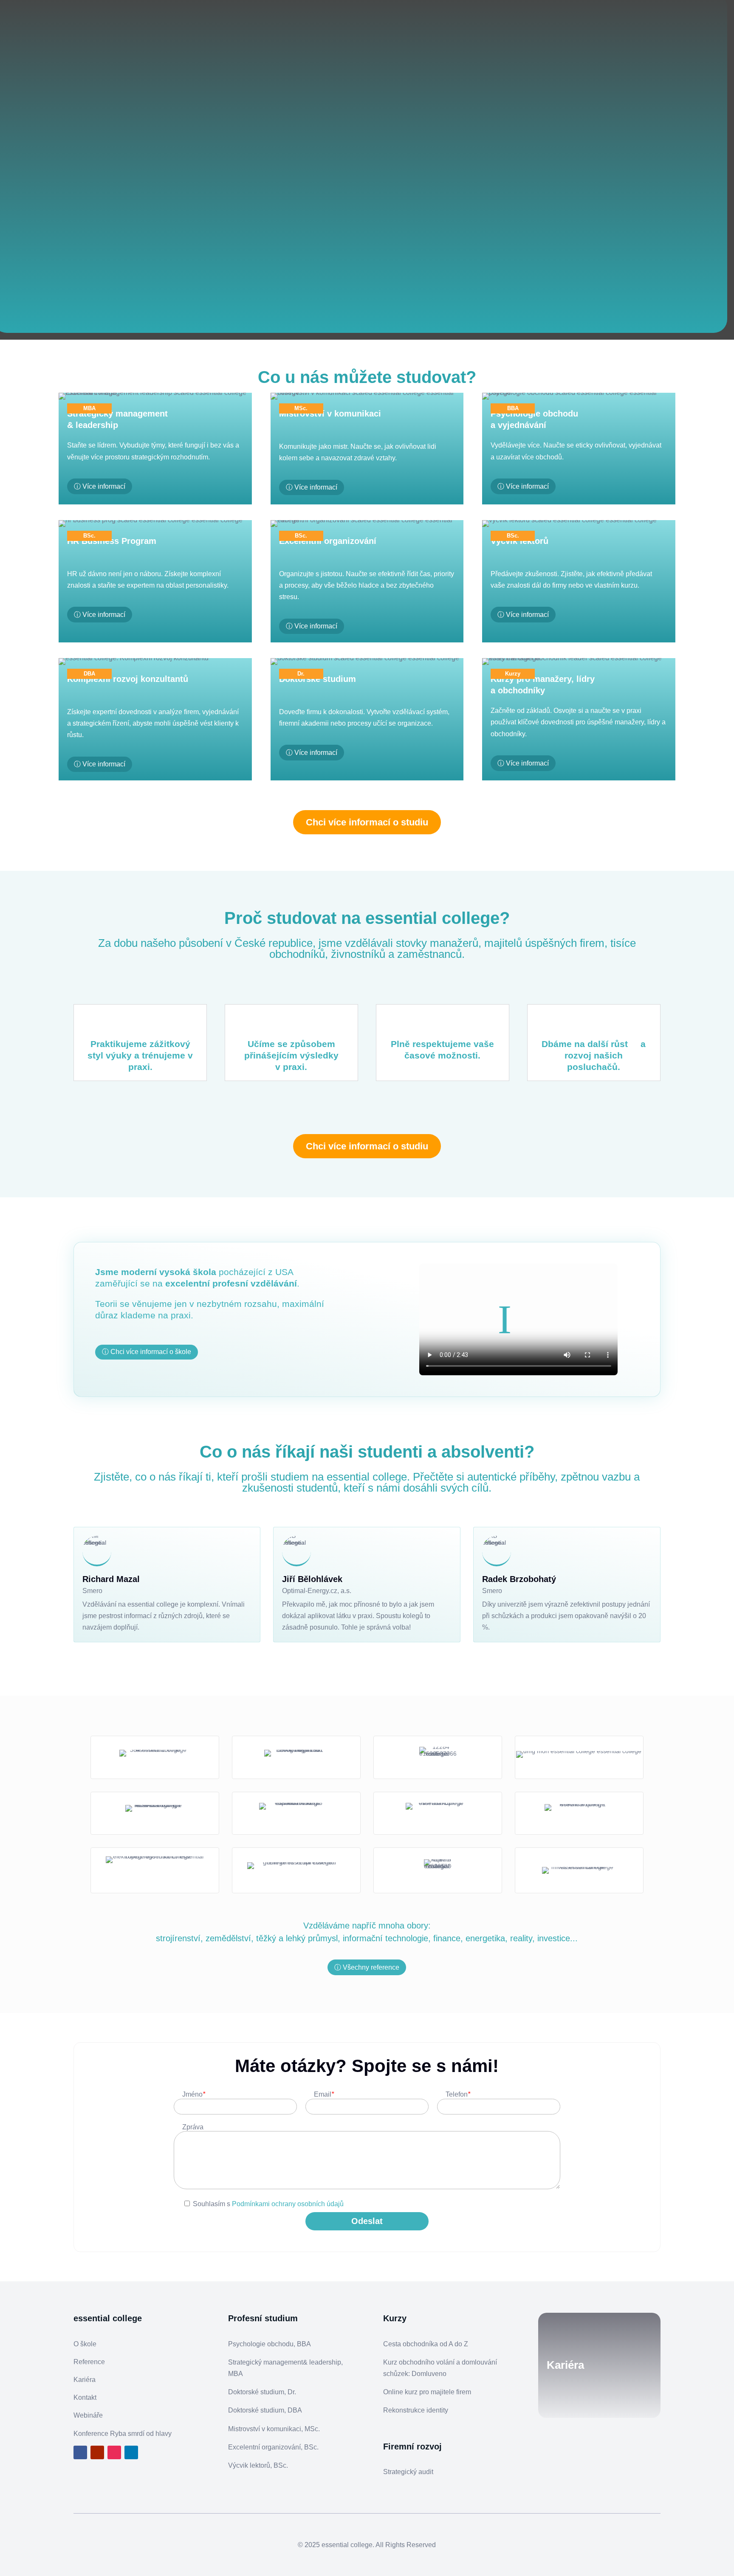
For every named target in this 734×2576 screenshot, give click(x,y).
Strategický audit (408, 2472)
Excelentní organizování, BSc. (273, 2447)
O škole (85, 2344)
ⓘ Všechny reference (367, 1967)
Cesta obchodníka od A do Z (426, 2344)
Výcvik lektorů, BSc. (258, 2465)
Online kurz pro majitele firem (427, 2392)
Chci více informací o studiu (367, 822)
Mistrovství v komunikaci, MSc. (274, 2429)
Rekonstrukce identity (416, 2410)
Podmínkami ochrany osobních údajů (288, 2204)
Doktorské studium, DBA (265, 2410)
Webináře (88, 2415)
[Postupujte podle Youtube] (97, 2452)
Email (324, 2094)
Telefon (458, 2094)
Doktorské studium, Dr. (262, 2392)
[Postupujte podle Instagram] (114, 2452)
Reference (89, 2362)
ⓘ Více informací (100, 486)
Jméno (194, 2094)
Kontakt (85, 2397)
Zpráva (193, 2127)
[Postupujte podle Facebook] (80, 2452)
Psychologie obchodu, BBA (270, 2344)
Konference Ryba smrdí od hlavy (123, 2434)
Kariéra (85, 2380)
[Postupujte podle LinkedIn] (131, 2452)
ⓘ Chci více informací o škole (147, 1352)
